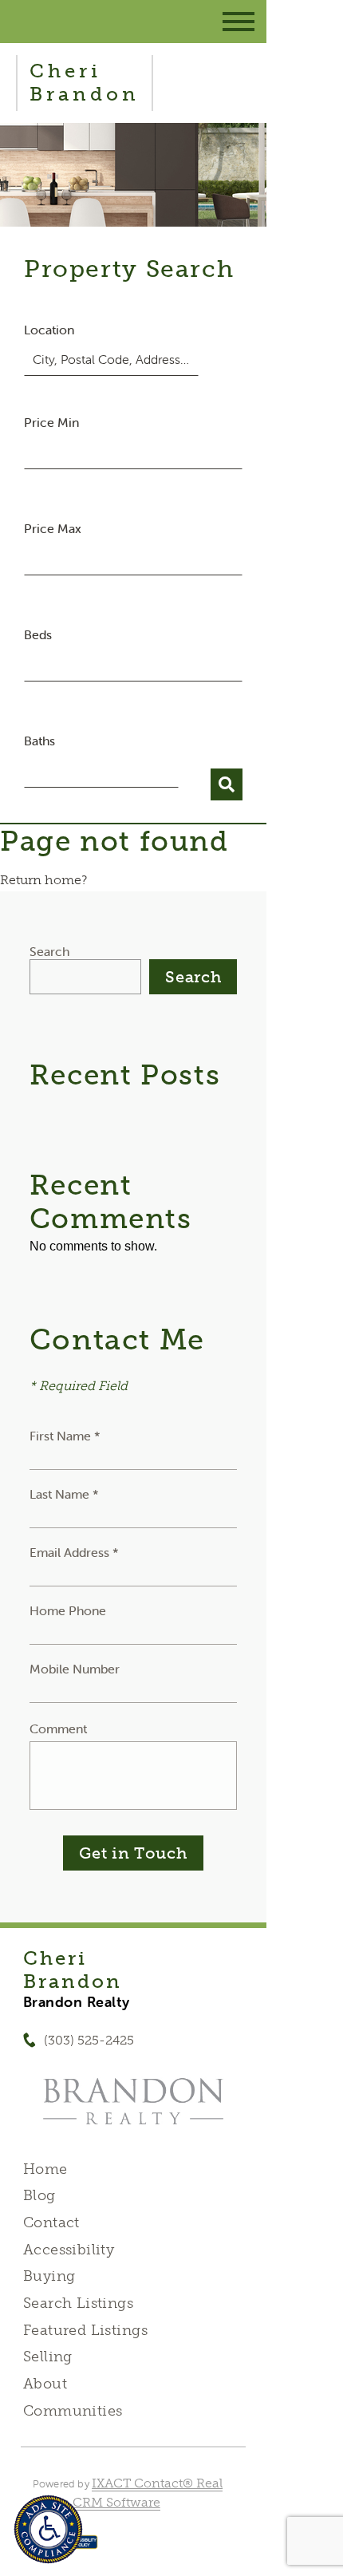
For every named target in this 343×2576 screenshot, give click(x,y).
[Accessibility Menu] (48, 2529)
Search (49, 951)
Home (45, 2169)
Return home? (43, 880)
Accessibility (69, 2250)
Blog (39, 2195)
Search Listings (78, 2303)
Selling (48, 2357)
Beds (38, 634)
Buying (49, 2276)
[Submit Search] (227, 784)
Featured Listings (85, 2330)
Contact (51, 2222)
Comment (58, 1729)
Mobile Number (75, 1669)
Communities (73, 2411)
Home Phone (68, 1610)
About (45, 2384)
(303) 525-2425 (89, 2040)
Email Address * (74, 1552)
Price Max (53, 528)
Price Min (51, 422)
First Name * (65, 1436)
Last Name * (64, 1494)
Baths (39, 741)
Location (49, 330)
